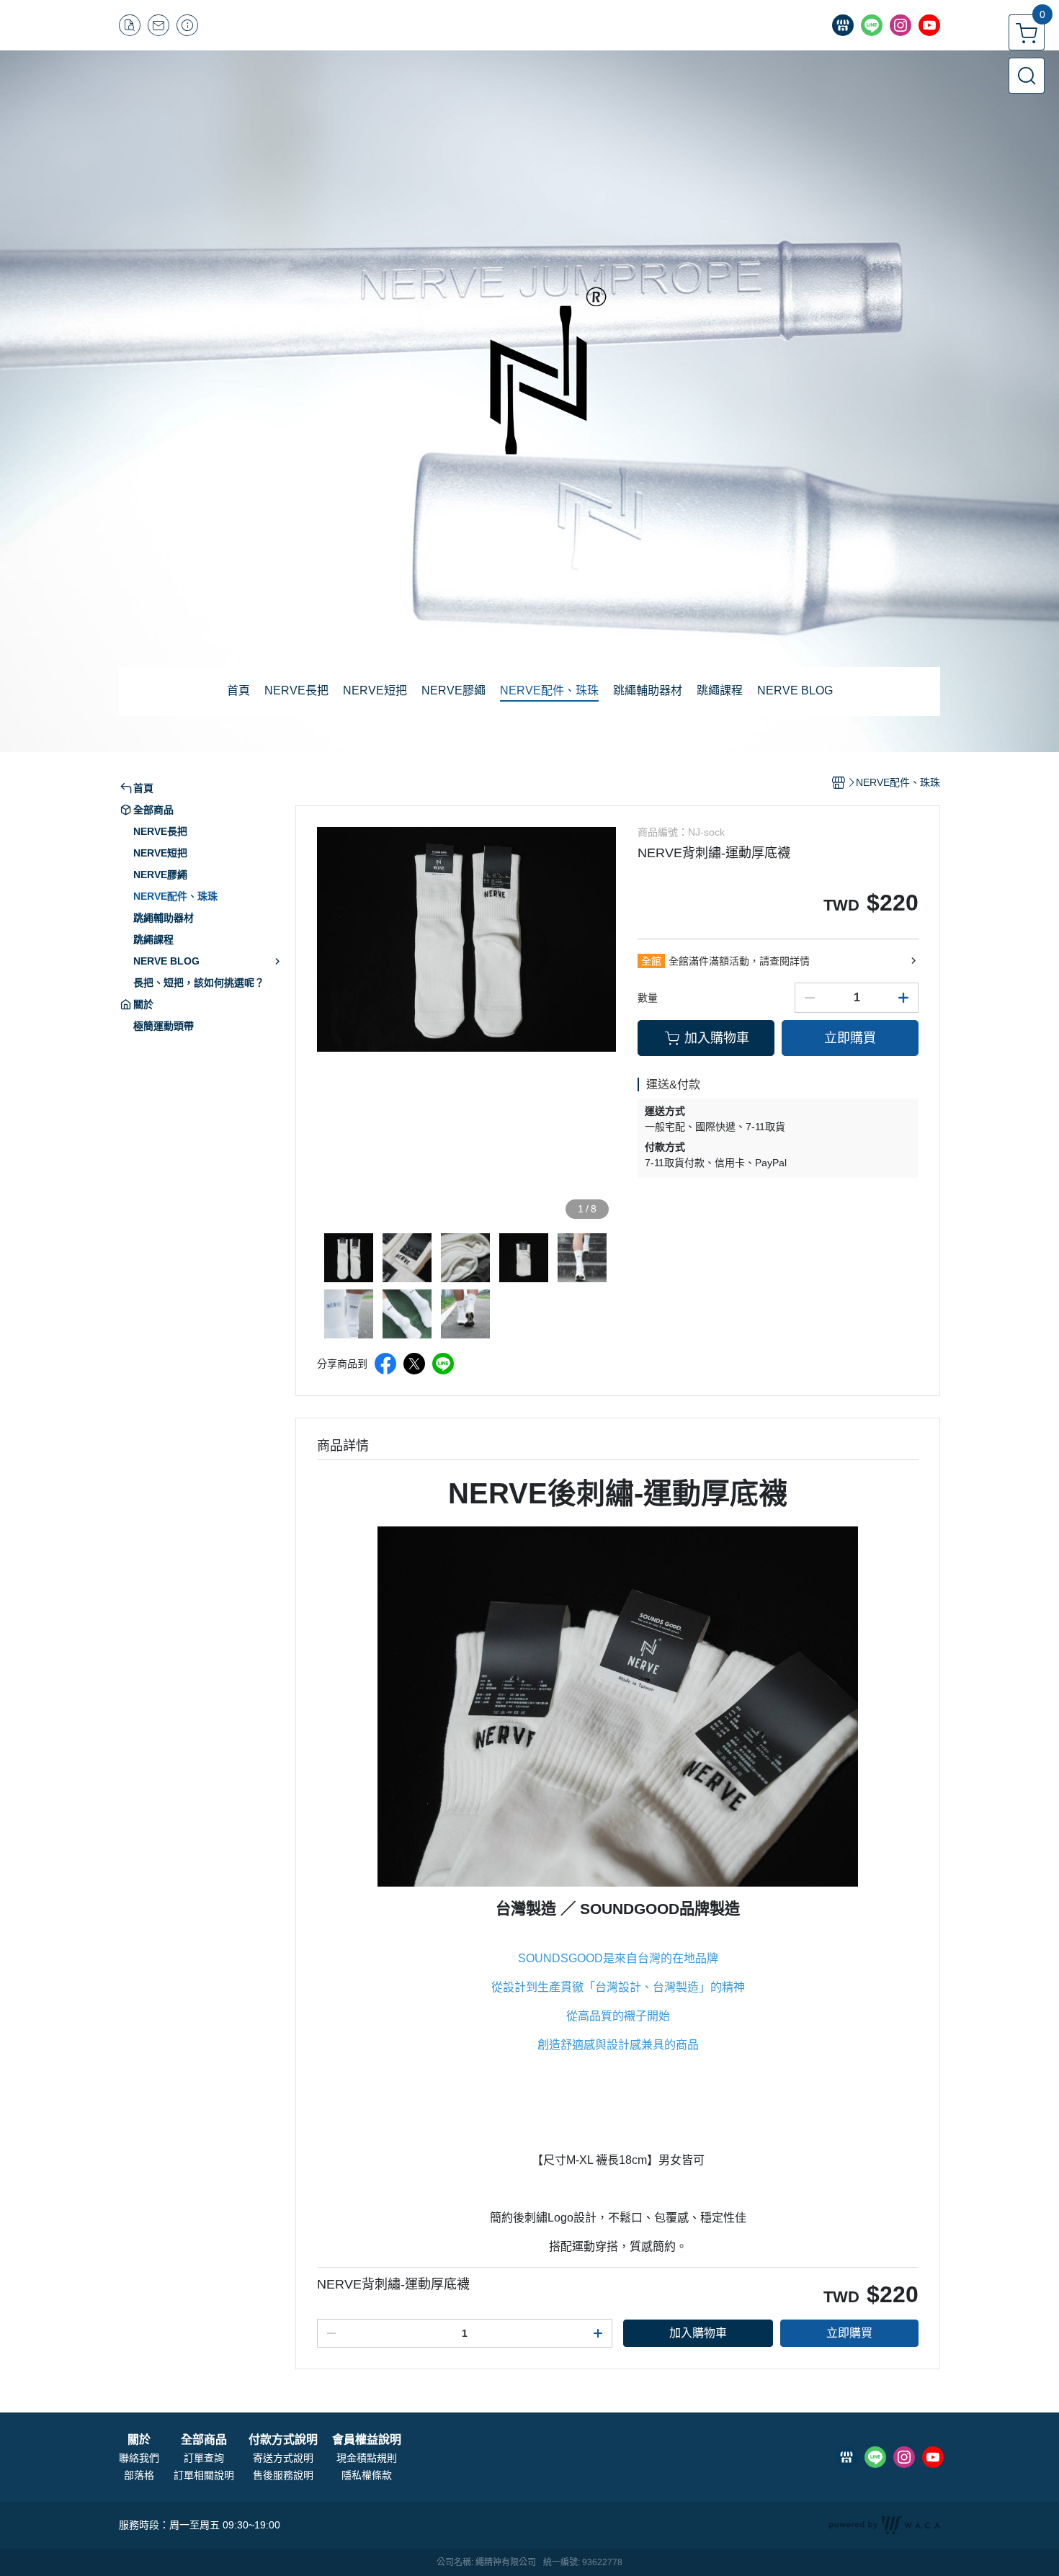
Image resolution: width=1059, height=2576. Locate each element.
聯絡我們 (139, 2458)
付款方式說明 (283, 2440)
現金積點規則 (367, 2458)
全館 (651, 961)
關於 (139, 2440)
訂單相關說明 (204, 2475)
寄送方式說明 (283, 2458)
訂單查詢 (204, 2458)
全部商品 (204, 2440)
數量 (648, 998)
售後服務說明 (283, 2475)
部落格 (139, 2475)
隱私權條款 (367, 2475)
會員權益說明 (367, 2440)
